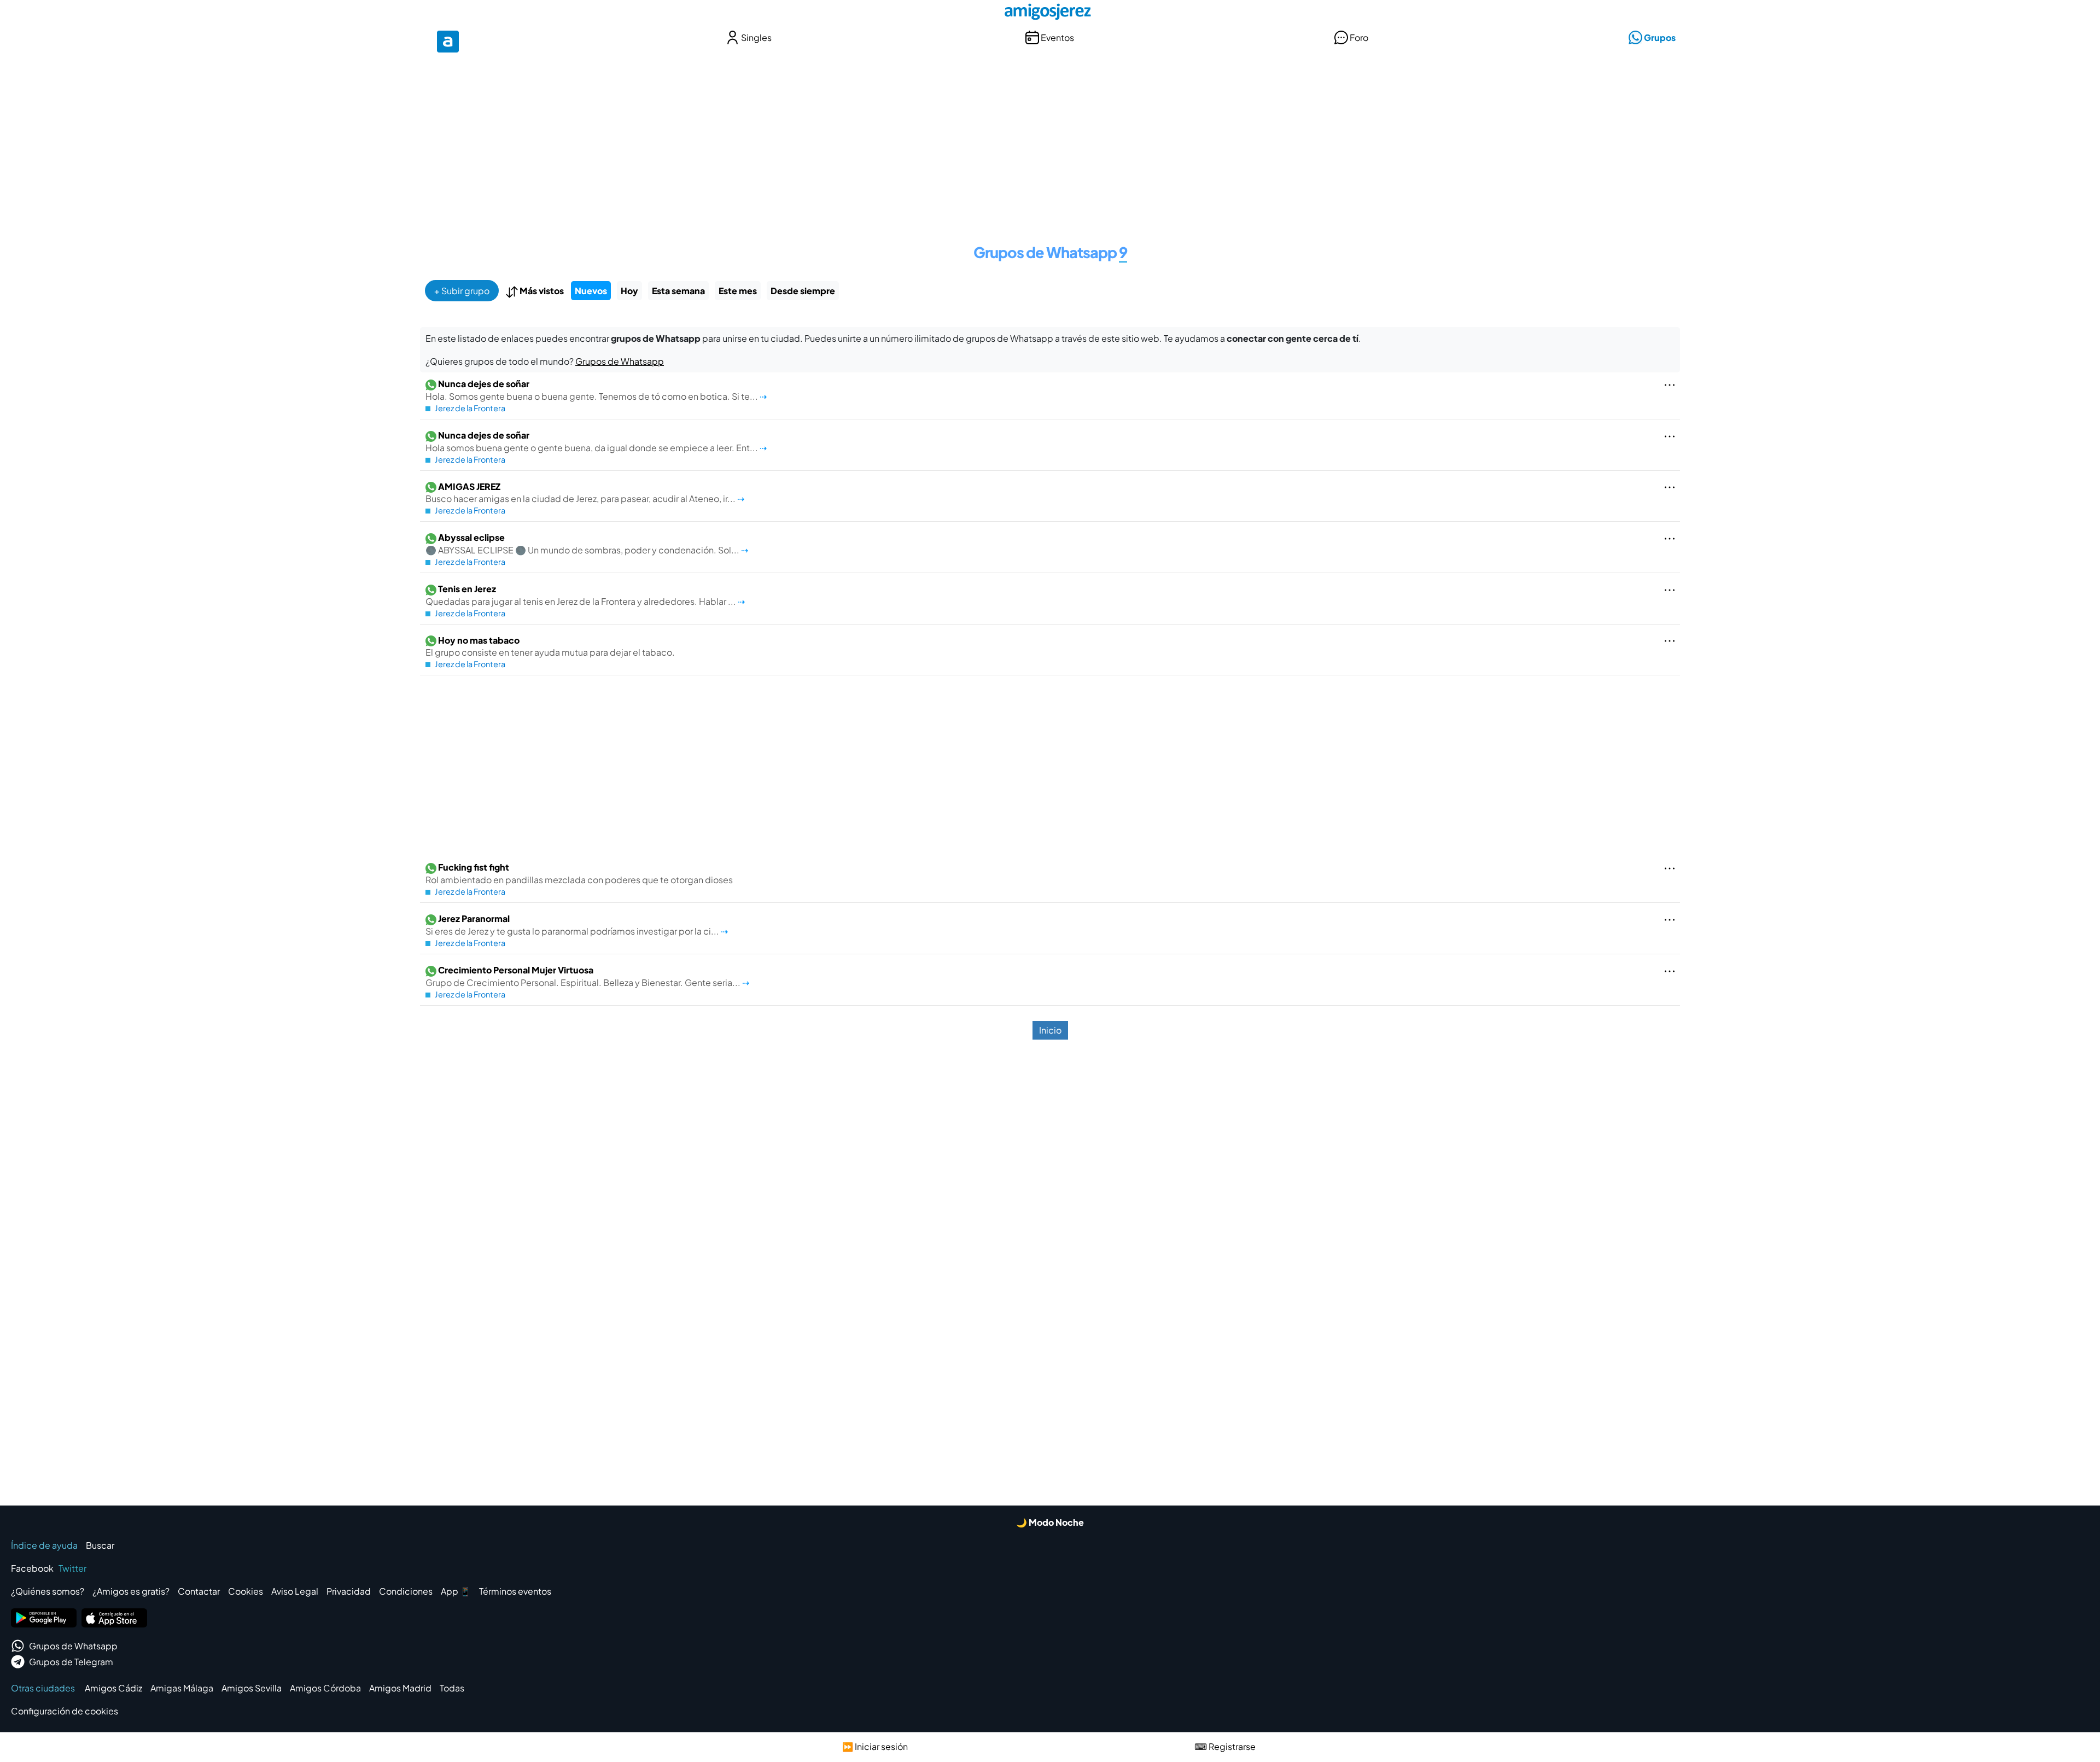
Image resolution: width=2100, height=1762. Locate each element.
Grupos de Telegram (71, 1662)
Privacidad (349, 1591)
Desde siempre (803, 291)
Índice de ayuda (44, 1545)
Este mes (738, 291)
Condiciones (406, 1591)
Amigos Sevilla (252, 1688)
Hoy (629, 291)
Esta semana (678, 291)
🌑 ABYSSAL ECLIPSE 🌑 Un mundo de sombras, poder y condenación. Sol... (583, 544)
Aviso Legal (295, 1591)
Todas (452, 1688)
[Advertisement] (1050, 141)
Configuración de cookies (65, 1711)
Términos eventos (515, 1591)
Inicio (1050, 1030)
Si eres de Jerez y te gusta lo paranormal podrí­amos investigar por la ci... (573, 925)
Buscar (100, 1545)
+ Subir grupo (462, 291)
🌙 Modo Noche (1050, 1522)
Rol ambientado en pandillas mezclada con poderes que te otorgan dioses (579, 873)
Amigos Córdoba (325, 1688)
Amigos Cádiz (113, 1688)
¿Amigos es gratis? (131, 1591)
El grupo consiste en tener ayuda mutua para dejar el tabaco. (550, 646)
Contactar (199, 1591)
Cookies (246, 1591)
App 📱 (456, 1591)
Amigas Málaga (182, 1688)
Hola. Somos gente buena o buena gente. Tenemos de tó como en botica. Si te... (593, 390)
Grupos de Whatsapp (620, 361)
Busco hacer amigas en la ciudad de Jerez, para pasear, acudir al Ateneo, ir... (581, 493)
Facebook (32, 1568)
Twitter (72, 1568)
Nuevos (591, 291)
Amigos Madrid (400, 1688)
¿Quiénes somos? (48, 1591)
